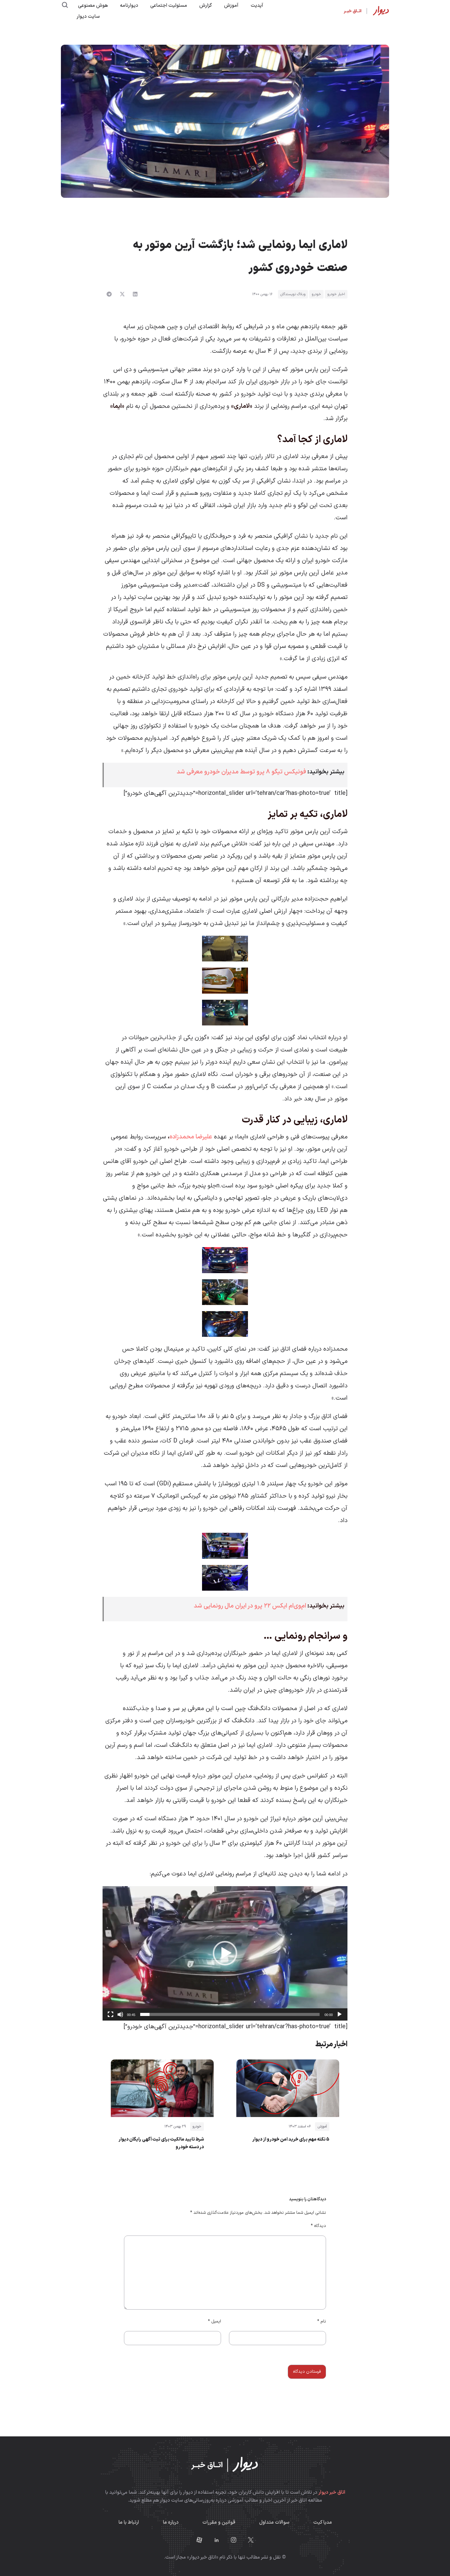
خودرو (316, 294)
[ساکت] (120, 2014)
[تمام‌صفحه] (111, 2014)
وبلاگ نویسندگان (293, 294)
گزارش (206, 6)
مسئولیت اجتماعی (169, 6)
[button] (135, 294)
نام (322, 2321)
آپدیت (257, 6)
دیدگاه (318, 2226)
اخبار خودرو (336, 294)
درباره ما (171, 2522)
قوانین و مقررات (219, 2522)
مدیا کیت (322, 2522)
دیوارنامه (129, 6)
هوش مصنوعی (93, 6)
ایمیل (214, 2321)
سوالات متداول (274, 2522)
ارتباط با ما (129, 2522)
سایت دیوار (88, 17)
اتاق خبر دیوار (332, 2492)
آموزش (231, 6)
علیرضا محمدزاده (191, 1137)
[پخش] (339, 2014)
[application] (225, 1953)
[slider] (230, 2014)
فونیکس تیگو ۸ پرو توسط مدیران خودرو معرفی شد (241, 772)
